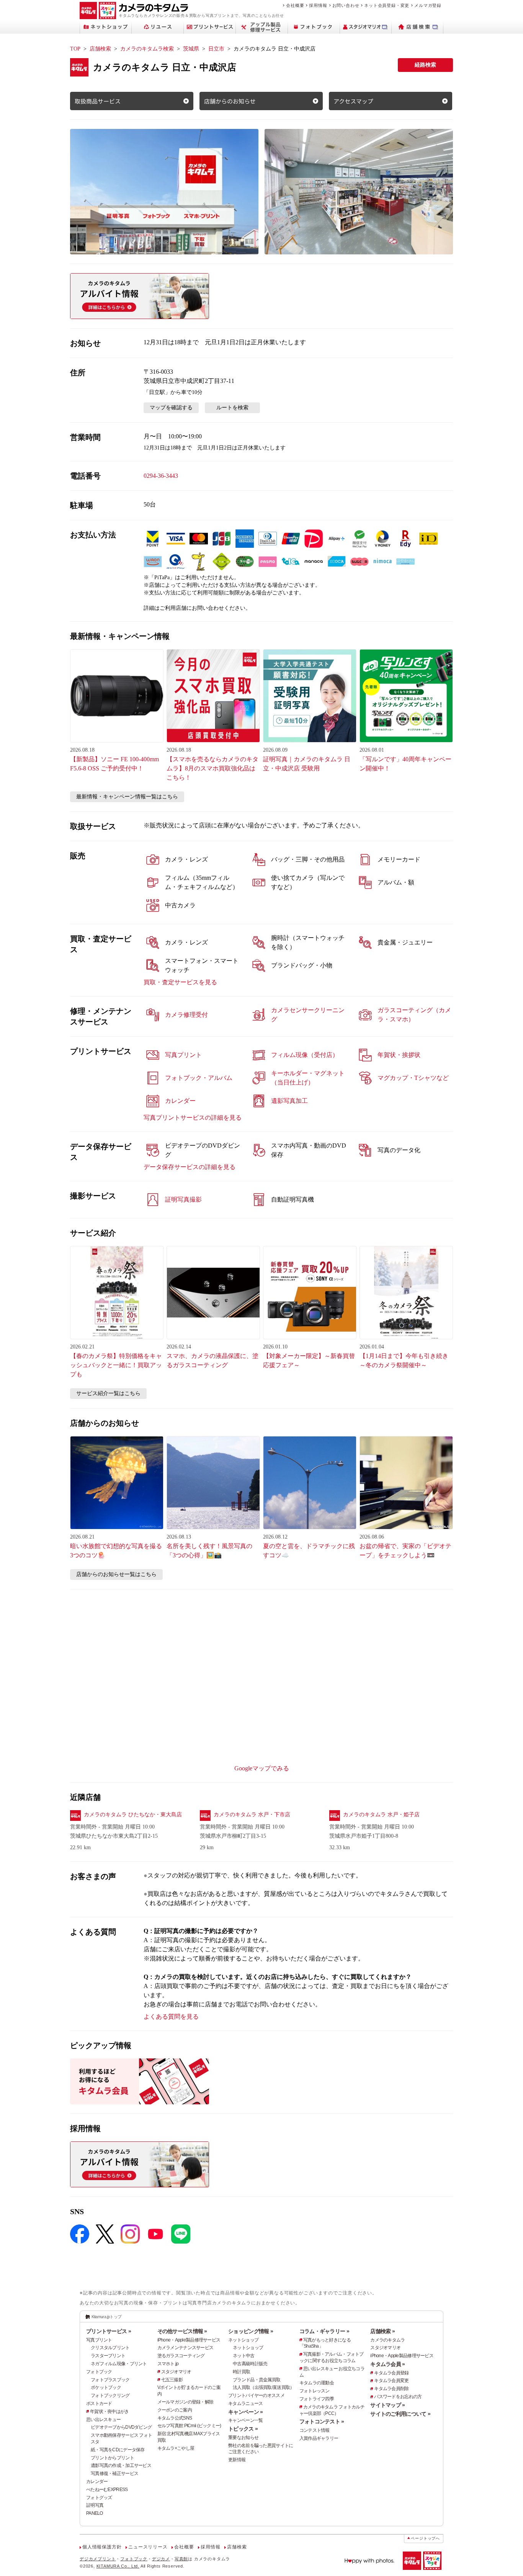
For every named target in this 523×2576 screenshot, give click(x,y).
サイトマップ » (387, 2405)
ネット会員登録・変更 (387, 5)
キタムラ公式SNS (175, 2418)
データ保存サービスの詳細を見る (190, 1167)
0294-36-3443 (161, 476)
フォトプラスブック (110, 2380)
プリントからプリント (112, 2458)
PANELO (95, 2513)
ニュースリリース (148, 2547)
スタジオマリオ (176, 2372)
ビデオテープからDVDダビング (121, 2427)
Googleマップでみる (262, 1768)
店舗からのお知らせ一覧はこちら (116, 1574)
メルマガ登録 (428, 5)
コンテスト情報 (315, 2430)
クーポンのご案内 (175, 2410)
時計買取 (241, 2372)
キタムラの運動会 (317, 2383)
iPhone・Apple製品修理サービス (189, 2340)
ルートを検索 (232, 408)
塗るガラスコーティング (181, 2356)
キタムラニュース (245, 2403)
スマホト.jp (168, 2364)
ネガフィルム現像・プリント (119, 2364)
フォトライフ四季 (317, 2399)
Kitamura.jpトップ (107, 2317)
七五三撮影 (172, 2380)
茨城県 (191, 49)
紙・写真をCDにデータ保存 (118, 2450)
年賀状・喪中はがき (110, 2412)
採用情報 (318, 5)
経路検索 (425, 65)
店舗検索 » (382, 2331)
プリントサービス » (109, 2331)
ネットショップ (243, 2340)
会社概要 (295, 5)
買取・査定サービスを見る (180, 982)
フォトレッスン (315, 2391)
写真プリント (99, 2340)
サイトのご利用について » (400, 2414)
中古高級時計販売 (250, 2364)
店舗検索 (100, 49)
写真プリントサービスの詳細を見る (193, 1118)
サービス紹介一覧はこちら (108, 1393)
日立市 (216, 49)
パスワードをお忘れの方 (398, 2397)
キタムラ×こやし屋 (176, 2448)
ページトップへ (425, 2538)
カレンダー (97, 2482)
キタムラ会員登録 (391, 2373)
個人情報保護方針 (102, 2547)
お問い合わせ (346, 5)
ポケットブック (106, 2387)
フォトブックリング (110, 2395)
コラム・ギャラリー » (324, 2331)
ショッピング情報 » (251, 2331)
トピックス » (243, 2429)
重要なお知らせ (243, 2438)
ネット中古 (244, 2356)
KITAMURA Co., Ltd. (118, 2566)
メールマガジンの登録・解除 (186, 2402)
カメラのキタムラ (387, 2340)
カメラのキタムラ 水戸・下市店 (252, 1815)
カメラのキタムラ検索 (147, 49)
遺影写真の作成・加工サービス (121, 2465)
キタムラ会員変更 (391, 2381)
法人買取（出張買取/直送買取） (263, 2387)
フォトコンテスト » (322, 2421)
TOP (75, 49)
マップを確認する (171, 408)
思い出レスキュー (103, 2420)
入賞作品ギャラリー (319, 2438)
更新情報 (237, 2460)
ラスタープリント (108, 2356)
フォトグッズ (99, 2498)
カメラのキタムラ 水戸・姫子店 (381, 1815)
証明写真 (95, 2505)
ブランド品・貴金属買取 (257, 2380)
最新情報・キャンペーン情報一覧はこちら (127, 797)
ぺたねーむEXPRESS (107, 2490)
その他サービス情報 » (182, 2331)
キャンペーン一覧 (245, 2420)
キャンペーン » (245, 2412)
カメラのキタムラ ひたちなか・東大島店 (133, 1815)
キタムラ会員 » (387, 2364)
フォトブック (99, 2372)
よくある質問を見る (171, 2017)
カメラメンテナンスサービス (186, 2348)
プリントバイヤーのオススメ (256, 2395)
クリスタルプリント (110, 2348)
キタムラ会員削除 (391, 2389)
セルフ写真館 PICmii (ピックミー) (189, 2426)
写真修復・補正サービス (114, 2473)
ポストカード (99, 2403)
